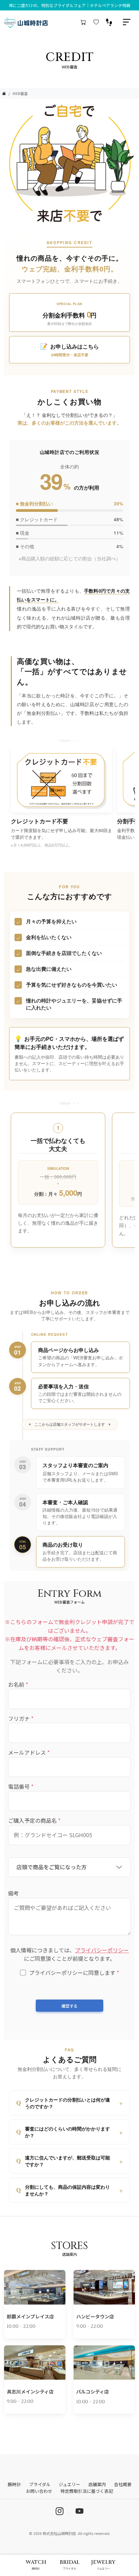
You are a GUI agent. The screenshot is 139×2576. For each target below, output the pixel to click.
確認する (69, 2006)
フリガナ (21, 1718)
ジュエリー (69, 2484)
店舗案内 (97, 2484)
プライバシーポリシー (102, 1950)
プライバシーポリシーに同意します (74, 1973)
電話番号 (21, 1786)
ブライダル (40, 2484)
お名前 (18, 1684)
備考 (13, 1893)
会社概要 (123, 2484)
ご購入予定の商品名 (34, 1820)
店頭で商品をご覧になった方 (52, 1867)
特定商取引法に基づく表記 (87, 2491)
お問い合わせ (39, 2491)
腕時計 (14, 2484)
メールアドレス (29, 1752)
